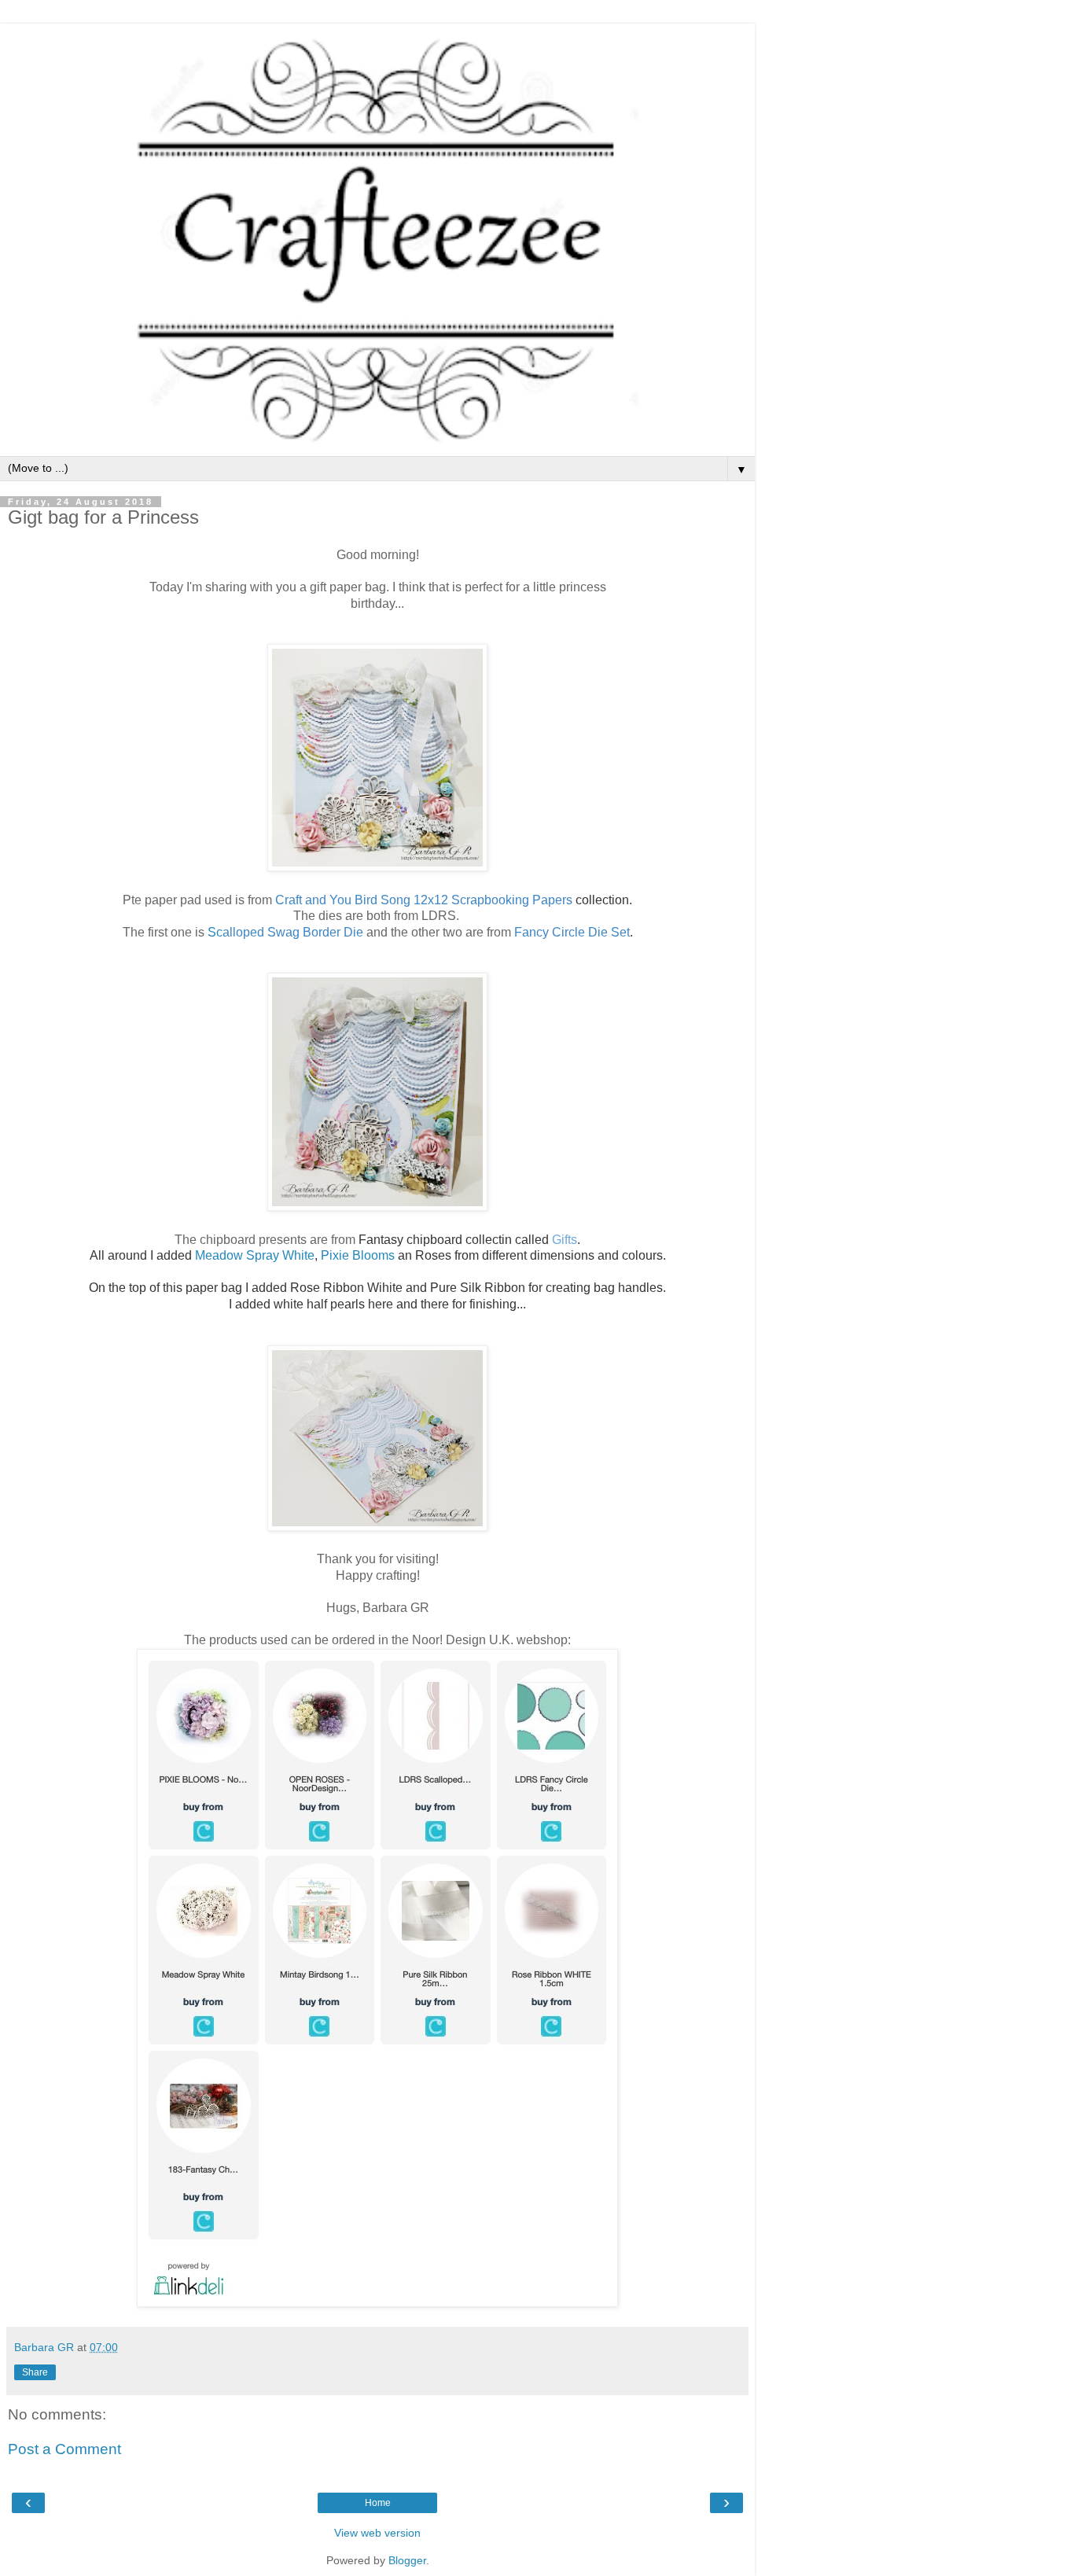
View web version (377, 2533)
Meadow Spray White (255, 1255)
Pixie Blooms (358, 1255)
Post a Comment (64, 2449)
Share (35, 2372)
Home (378, 2503)
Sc (285, 932)
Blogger (407, 2560)
